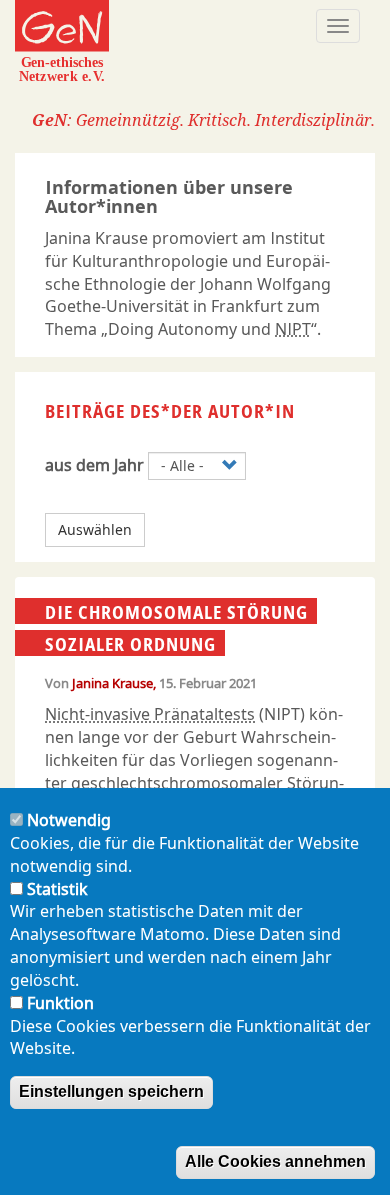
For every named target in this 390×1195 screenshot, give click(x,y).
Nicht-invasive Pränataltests (150, 714)
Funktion (60, 1003)
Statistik (57, 889)
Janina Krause (112, 683)
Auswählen (95, 529)
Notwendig (69, 820)
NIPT (293, 329)
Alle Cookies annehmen (275, 1161)
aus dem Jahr (94, 465)
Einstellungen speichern (111, 1091)
